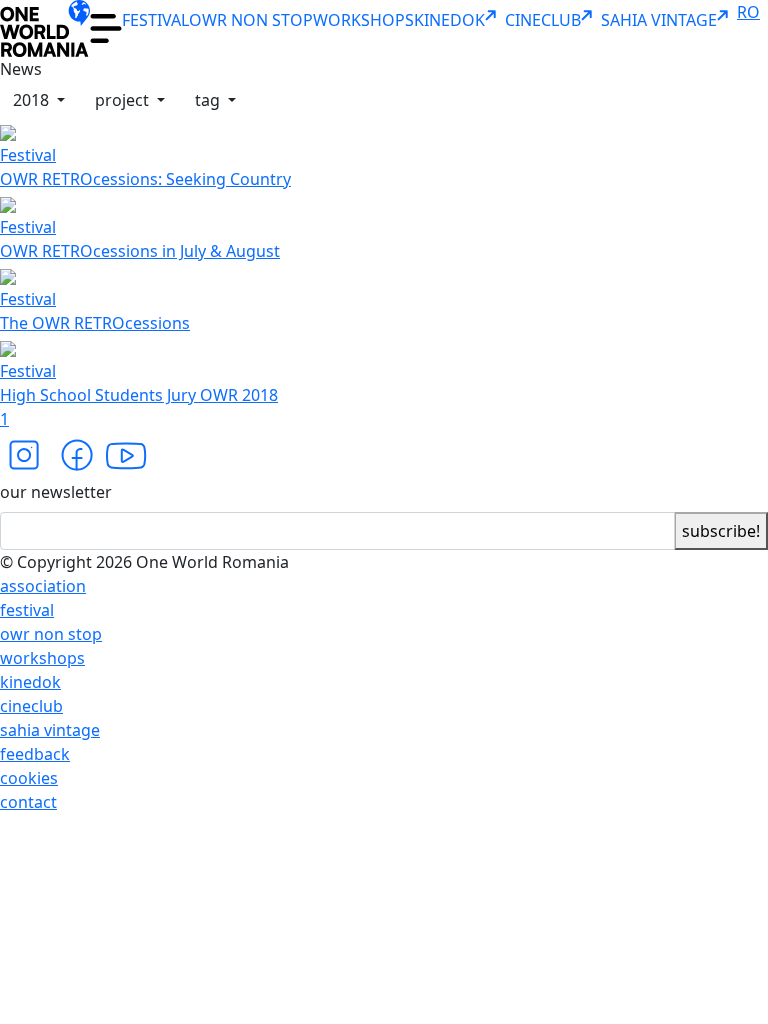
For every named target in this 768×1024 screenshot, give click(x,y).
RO (748, 12)
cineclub (31, 706)
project (124, 100)
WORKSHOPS (363, 20)
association (43, 586)
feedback (35, 754)
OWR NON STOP (251, 20)
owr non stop (51, 634)
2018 (33, 100)
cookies (29, 778)
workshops (42, 658)
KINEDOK (449, 20)
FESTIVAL (155, 20)
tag (209, 100)
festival (27, 610)
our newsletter (56, 492)
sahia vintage (50, 730)
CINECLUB (543, 20)
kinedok (30, 682)
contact (28, 802)
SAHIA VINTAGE (659, 20)
